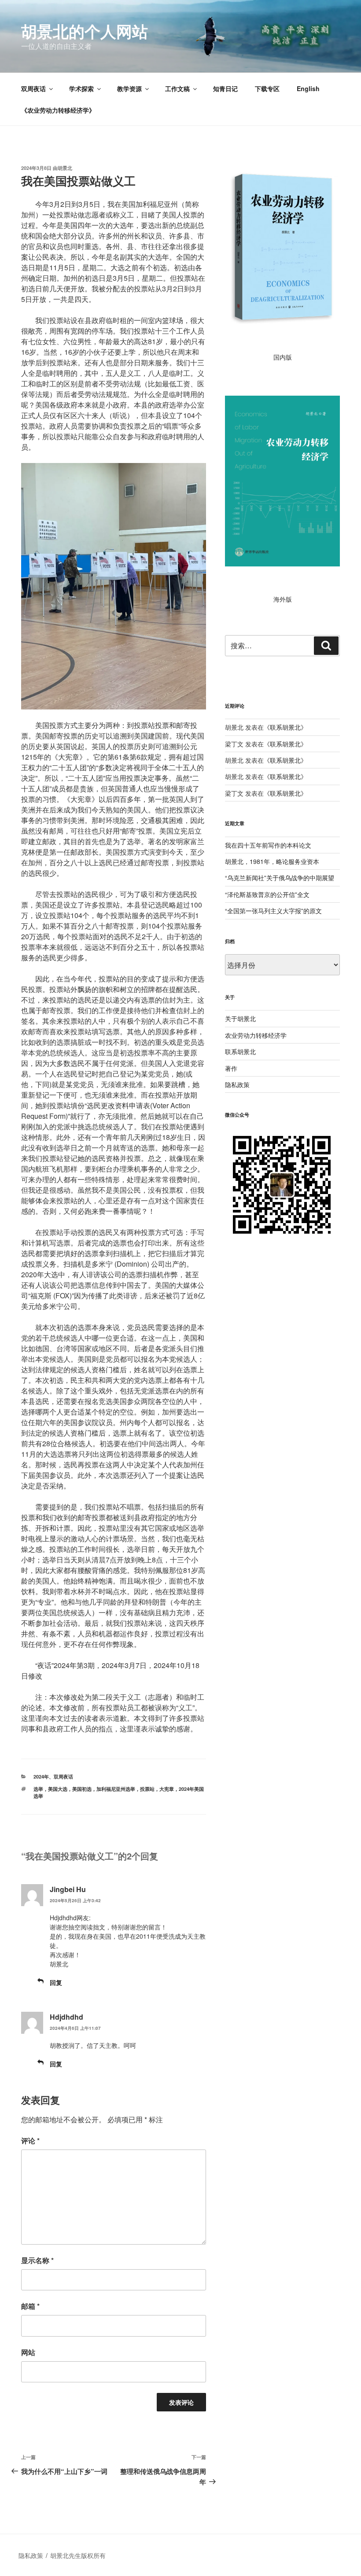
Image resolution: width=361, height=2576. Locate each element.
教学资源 (129, 88)
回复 (56, 1982)
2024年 (41, 1777)
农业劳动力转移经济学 (256, 1035)
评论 (30, 2141)
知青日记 (225, 88)
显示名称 (37, 2260)
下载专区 (267, 88)
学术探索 (81, 88)
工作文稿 (177, 88)
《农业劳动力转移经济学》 (58, 110)
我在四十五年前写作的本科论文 (268, 845)
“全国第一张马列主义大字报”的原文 (273, 911)
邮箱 (30, 2306)
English (308, 88)
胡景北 (65, 168)
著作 (231, 1068)
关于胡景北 (240, 1018)
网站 (28, 2352)
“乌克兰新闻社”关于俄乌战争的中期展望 (280, 878)
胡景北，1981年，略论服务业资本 (272, 861)
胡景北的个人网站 (85, 31)
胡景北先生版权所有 (79, 2555)
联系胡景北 (285, 727)
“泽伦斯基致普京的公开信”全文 (267, 894)
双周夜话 (33, 88)
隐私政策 (237, 1084)
